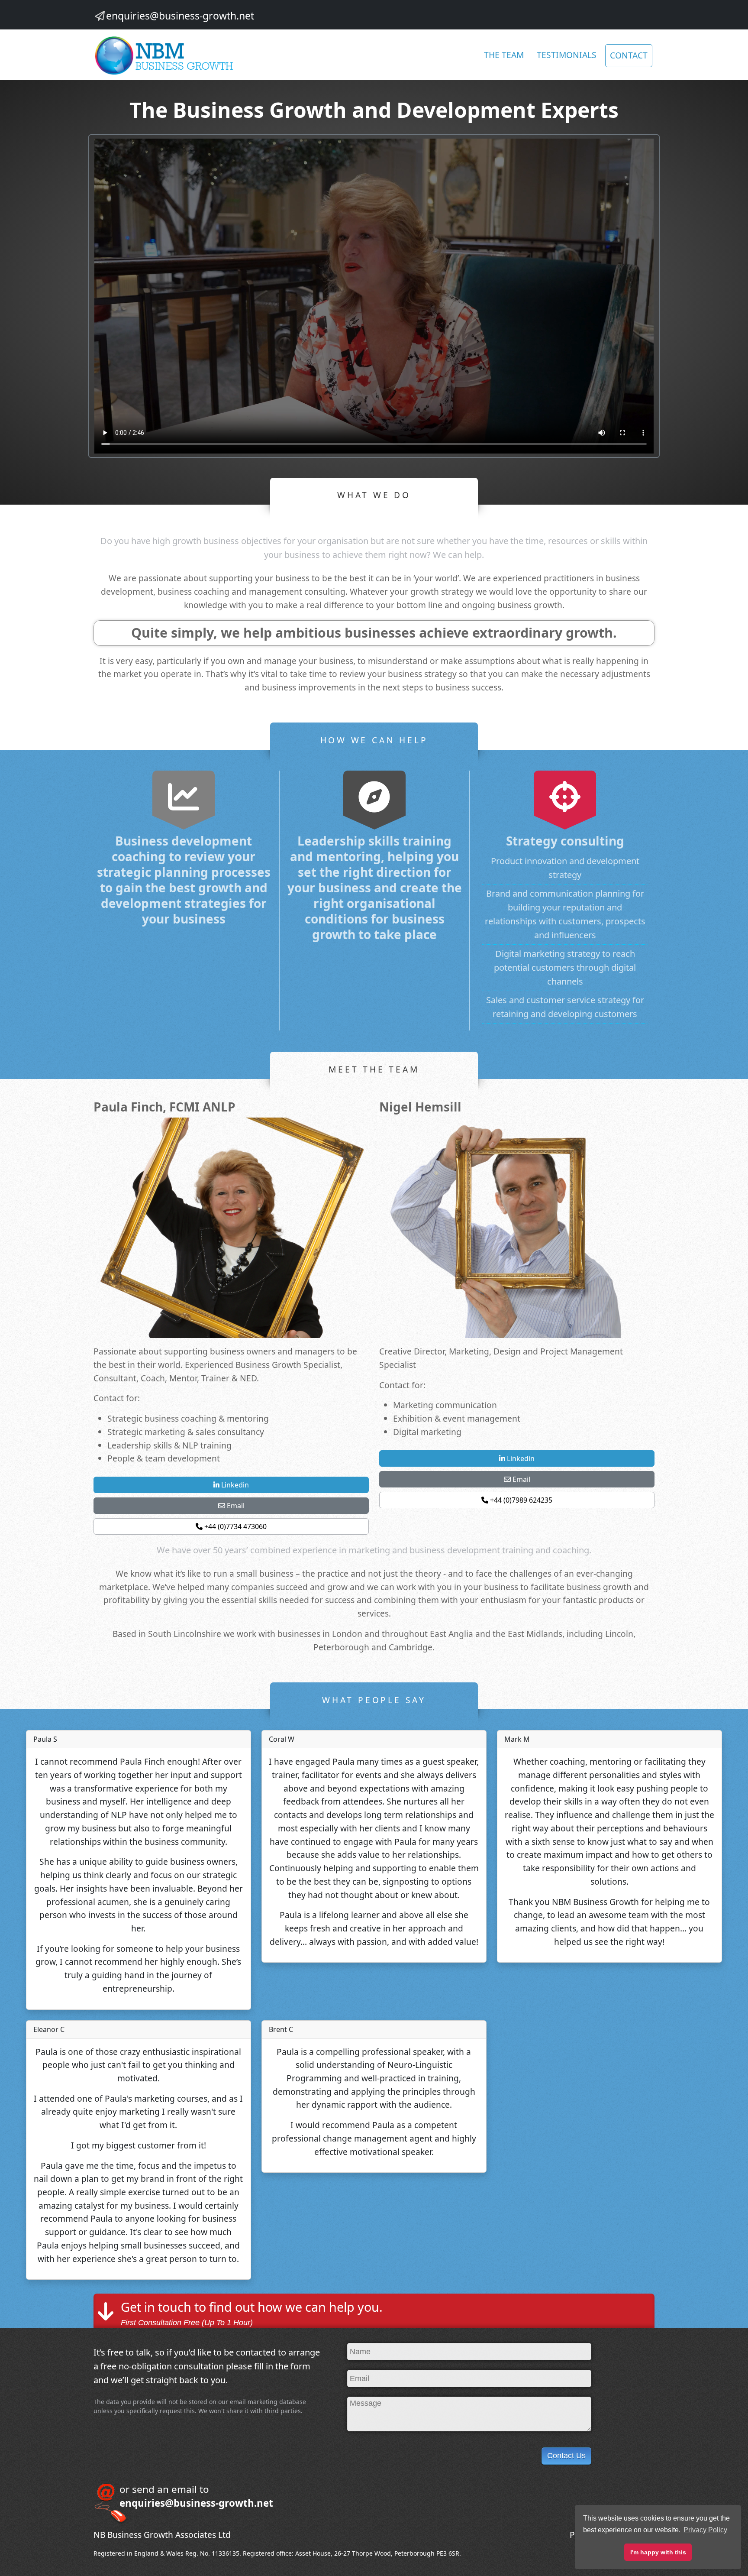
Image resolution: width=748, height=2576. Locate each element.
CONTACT (629, 55)
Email (235, 1506)
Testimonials (567, 55)
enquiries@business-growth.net (180, 16)
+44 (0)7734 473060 (235, 1526)
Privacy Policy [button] (705, 2530)
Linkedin (234, 1485)
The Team (504, 55)
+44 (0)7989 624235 (520, 1500)
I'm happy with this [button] (658, 2552)
